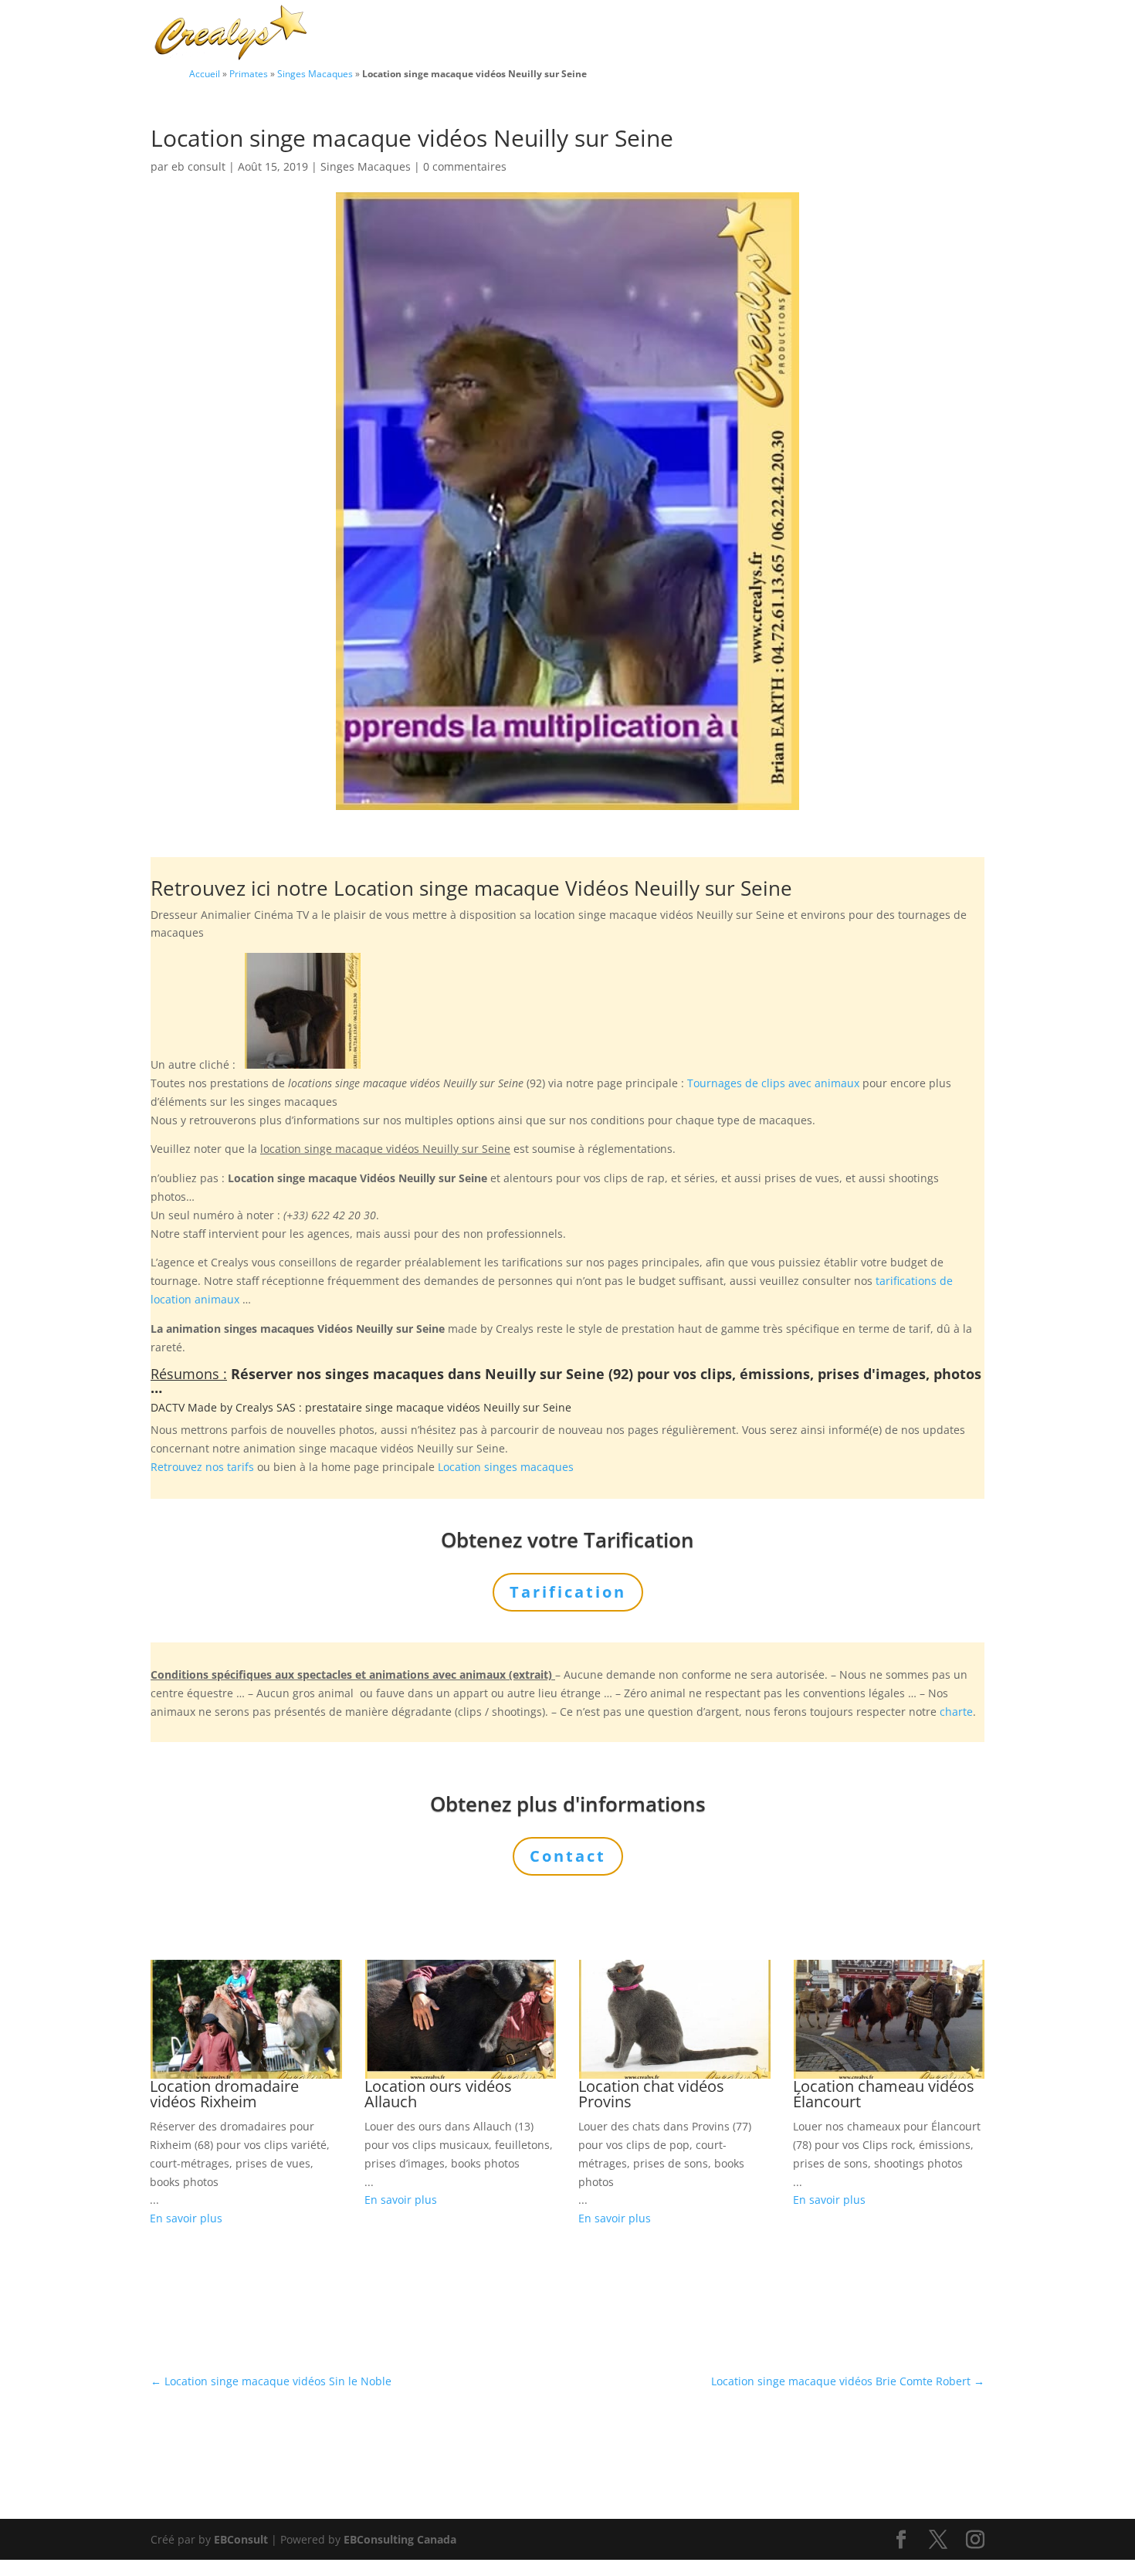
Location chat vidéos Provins (651, 2094)
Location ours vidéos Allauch (438, 2094)
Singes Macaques (315, 73)
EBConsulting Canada (400, 2539)
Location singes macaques (506, 1467)
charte (956, 1712)
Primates (249, 73)
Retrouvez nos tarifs (202, 1467)
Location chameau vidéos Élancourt (884, 2094)
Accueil (205, 73)
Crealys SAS (266, 1407)
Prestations (680, 34)
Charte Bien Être (490, 34)
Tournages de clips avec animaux (773, 1083)
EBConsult (241, 2539)
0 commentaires (465, 166)
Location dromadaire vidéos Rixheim (224, 2094)
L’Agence (775, 34)
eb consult (198, 166)
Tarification (855, 34)
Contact (931, 34)
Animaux (584, 34)
